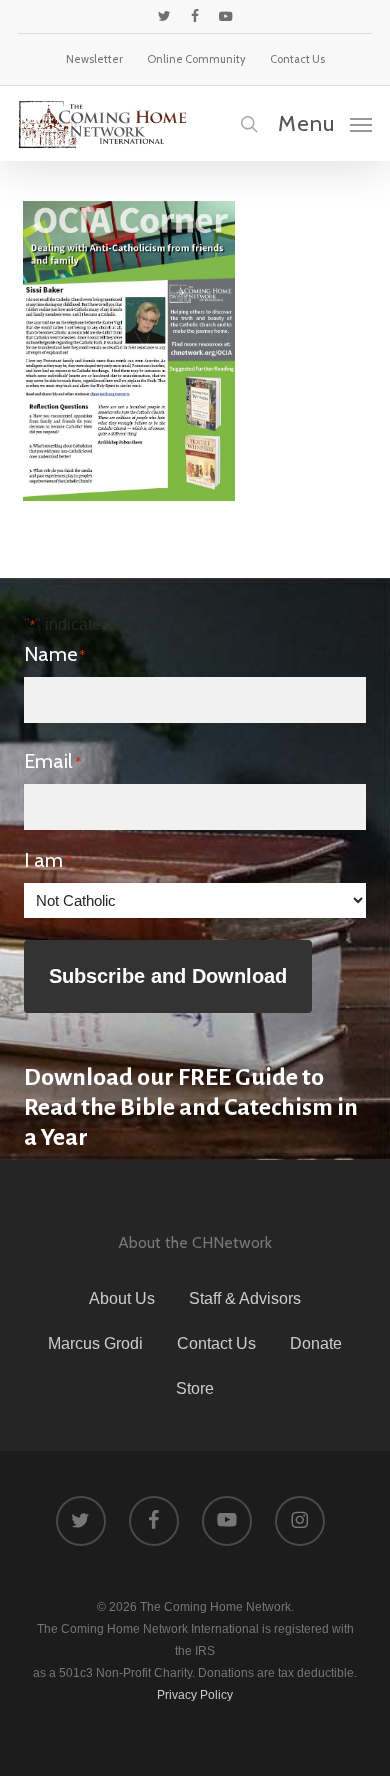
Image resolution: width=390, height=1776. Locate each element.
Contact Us (216, 1343)
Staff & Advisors (245, 1298)
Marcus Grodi (95, 1343)
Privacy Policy (195, 1695)
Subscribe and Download (168, 976)
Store (195, 1388)
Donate (316, 1343)
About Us (122, 1298)
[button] (325, 123)
